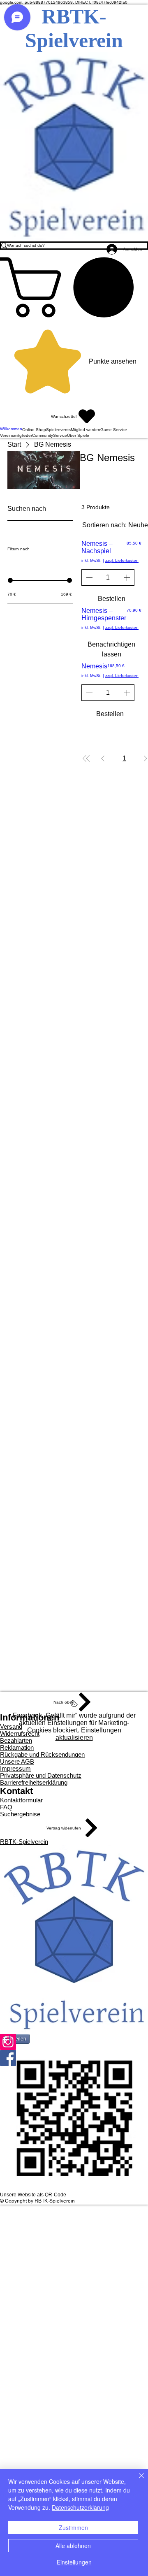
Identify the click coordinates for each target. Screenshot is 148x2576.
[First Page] (86, 758)
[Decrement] (88, 577)
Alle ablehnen (73, 2546)
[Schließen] (136, 2481)
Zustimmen (73, 2527)
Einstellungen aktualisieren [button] (88, 1734)
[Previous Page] (103, 758)
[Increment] (127, 577)
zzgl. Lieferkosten (122, 560)
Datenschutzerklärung (80, 2507)
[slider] (10, 580)
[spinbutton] (108, 577)
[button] (74, 287)
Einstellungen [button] (74, 2562)
